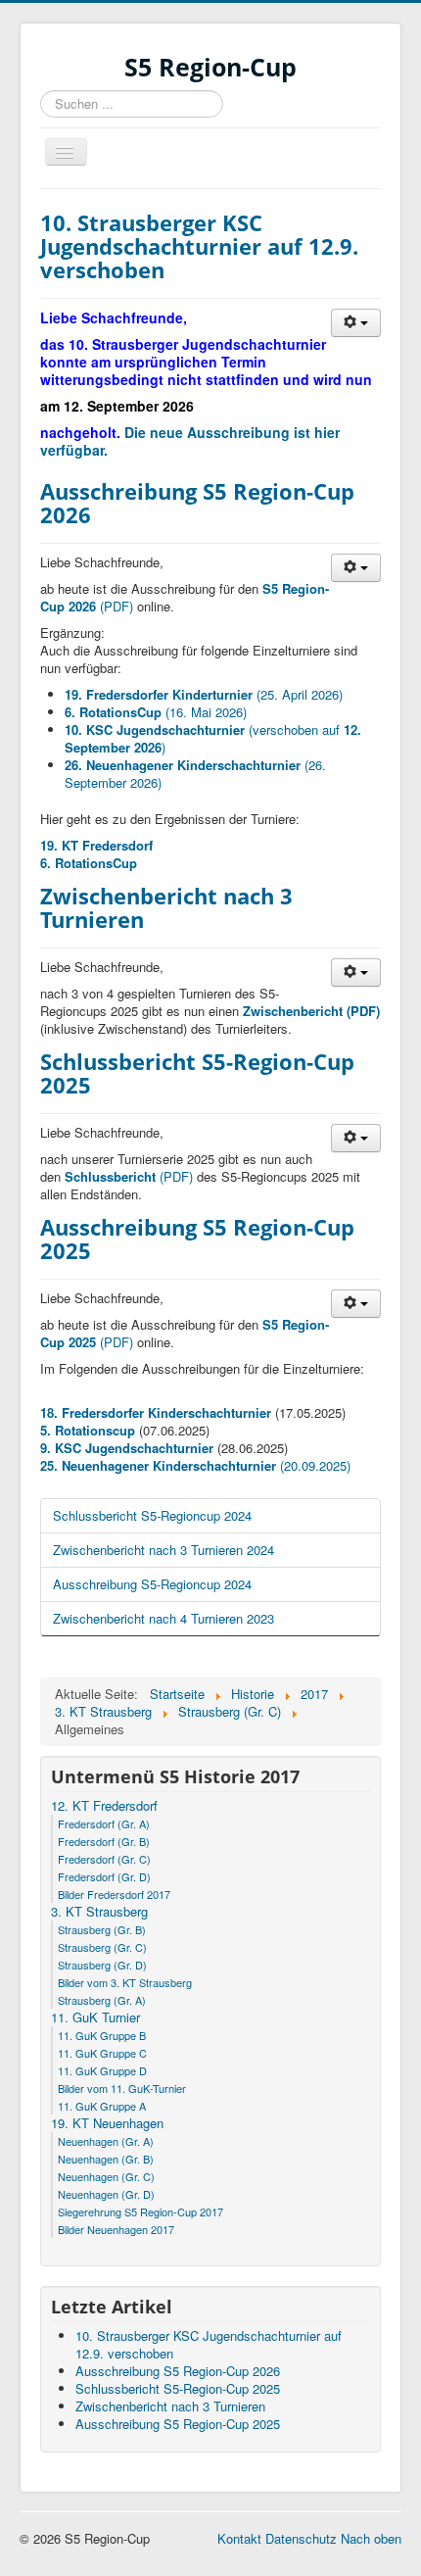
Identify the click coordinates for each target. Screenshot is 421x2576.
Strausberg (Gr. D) (102, 1965)
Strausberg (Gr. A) (102, 2000)
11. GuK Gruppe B (102, 2035)
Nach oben (371, 2538)
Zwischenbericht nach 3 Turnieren (166, 907)
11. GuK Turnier (95, 2017)
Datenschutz (301, 2538)
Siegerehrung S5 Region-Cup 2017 (140, 2211)
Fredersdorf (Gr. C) (104, 1859)
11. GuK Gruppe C (102, 2053)
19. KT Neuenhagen (107, 2123)
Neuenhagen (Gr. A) (106, 2141)
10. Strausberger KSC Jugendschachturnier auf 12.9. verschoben (199, 246)
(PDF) (131, 1176)
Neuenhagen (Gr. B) (106, 2159)
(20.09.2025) (195, 1465)
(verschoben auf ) (213, 738)
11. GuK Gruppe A (102, 2106)
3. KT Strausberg (99, 1912)
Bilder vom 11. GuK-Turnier (122, 2088)
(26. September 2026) (195, 774)
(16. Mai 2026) (156, 712)
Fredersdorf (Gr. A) (104, 1823)
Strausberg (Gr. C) (102, 1947)
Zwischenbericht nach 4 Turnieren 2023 (164, 1618)
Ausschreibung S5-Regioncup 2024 (152, 1584)
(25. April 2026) (204, 694)
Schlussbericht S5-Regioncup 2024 (152, 1515)
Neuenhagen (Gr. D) (106, 2194)
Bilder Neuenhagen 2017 (116, 2229)
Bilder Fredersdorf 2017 (114, 1894)
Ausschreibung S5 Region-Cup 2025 (197, 1239)
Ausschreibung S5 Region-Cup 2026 (197, 503)
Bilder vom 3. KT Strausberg (125, 1982)
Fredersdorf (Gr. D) (104, 1876)
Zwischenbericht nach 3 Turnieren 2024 (164, 1550)
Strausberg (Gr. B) (102, 1929)
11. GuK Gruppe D (102, 2070)
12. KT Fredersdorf (104, 1806)
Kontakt (239, 2538)
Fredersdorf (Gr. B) (104, 1841)
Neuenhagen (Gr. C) (106, 2176)
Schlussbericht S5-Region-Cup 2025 (197, 1073)
